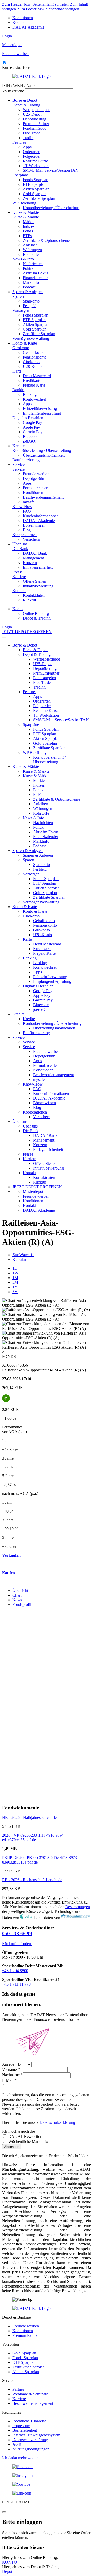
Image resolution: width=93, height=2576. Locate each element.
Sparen (18, 296)
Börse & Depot (25, 100)
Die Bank (20, 549)
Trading (29, 138)
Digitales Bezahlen (28, 418)
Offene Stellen (34, 581)
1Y (15, 1287)
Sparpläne (21, 175)
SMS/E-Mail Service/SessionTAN (51, 170)
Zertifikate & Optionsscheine (46, 240)
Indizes (29, 226)
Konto (18, 609)
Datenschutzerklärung (57, 2122)
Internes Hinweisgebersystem (36, 2435)
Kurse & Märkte (26, 212)
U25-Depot (32, 114)
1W (15, 1273)
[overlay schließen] (4, 2512)
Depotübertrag (34, 119)
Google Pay (32, 423)
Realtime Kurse (35, 161)
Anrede (8, 2064)
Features (19, 142)
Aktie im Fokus (35, 273)
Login (7, 36)
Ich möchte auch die (18, 2131)
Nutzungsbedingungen (31, 2449)
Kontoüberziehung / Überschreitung (52, 208)
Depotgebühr (33, 479)
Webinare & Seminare (30, 2394)
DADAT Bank (35, 553)
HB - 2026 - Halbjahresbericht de (29, 1818)
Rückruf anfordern (17, 1944)
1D (15, 1268)
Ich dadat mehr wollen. (21, 2458)
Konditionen (23, 18)
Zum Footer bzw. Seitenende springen (48, 9)
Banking (19, 390)
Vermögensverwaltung (31, 338)
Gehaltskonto (34, 352)
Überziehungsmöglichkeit (44, 455)
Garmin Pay (33, 432)
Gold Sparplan (35, 194)
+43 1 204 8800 (15, 1971)
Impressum (21, 2426)
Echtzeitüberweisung (40, 408)
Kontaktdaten (34, 595)
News (17, 1600)
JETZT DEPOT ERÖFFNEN (27, 632)
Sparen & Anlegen (28, 292)
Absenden (12, 2147)
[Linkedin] (47, 2493)
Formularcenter (35, 488)
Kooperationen (25, 535)
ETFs (27, 236)
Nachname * (12, 2075)
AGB (17, 2444)
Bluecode (30, 437)
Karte (17, 371)
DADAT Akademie (28, 27)
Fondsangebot (34, 128)
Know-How (22, 507)
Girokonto (21, 348)
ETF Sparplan (34, 184)
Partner (18, 2389)
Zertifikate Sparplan (39, 198)
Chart (17, 1595)
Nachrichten (33, 264)
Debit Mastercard (37, 376)
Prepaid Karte (34, 385)
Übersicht (20, 1591)
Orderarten (32, 152)
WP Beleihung (24, 203)
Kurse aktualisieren (18, 68)
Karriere (19, 577)
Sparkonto (31, 301)
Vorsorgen (21, 310)
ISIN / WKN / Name (19, 85)
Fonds (28, 231)
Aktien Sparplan (36, 189)
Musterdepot (33, 1191)
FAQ (27, 511)
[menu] (4, 638)
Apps (27, 147)
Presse (18, 572)
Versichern (31, 539)
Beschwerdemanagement (43, 497)
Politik (28, 268)
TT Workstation (36, 166)
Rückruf (29, 600)
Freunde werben (36, 474)
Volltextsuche (13, 91)
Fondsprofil (22, 1605)
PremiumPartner (36, 124)
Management (33, 558)
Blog (27, 530)
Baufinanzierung (26, 460)
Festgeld (30, 306)
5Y (15, 1292)
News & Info (23, 259)
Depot (7, 2571)
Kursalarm (21, 1259)
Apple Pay (31, 427)
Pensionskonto (35, 357)
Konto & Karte (25, 343)
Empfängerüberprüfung (42, 413)
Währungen (32, 250)
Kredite (18, 446)
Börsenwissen (34, 525)
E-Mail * (9, 2080)
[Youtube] (47, 2484)
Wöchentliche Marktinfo (28, 2142)
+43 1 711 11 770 (16, 1984)
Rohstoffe (31, 254)
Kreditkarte (32, 380)
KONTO (10, 2562)
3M (15, 1282)
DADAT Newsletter (24, 2136)
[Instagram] (47, 2476)
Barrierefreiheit (25, 2430)
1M (15, 1278)
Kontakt (19, 22)
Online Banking (36, 613)
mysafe (29, 502)
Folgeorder (32, 156)
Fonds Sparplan (36, 180)
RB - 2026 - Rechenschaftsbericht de (32, 1880)
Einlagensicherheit (38, 567)
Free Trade (32, 133)
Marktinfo (31, 282)
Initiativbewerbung (38, 586)
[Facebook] (47, 2467)
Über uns (20, 544)
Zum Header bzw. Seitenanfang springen (35, 4)
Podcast (29, 287)
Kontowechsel (34, 399)
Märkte (29, 222)
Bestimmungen (78, 1907)
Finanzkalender (35, 278)
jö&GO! (30, 441)
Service (18, 465)
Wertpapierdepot (36, 110)
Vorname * (11, 2069)
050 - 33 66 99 (17, 1933)
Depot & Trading (26, 105)
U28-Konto (32, 366)
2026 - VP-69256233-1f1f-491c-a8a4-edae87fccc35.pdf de (33, 1837)
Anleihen (30, 245)
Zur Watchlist (23, 1255)
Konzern (30, 563)
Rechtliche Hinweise (29, 2421)
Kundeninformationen (41, 516)
